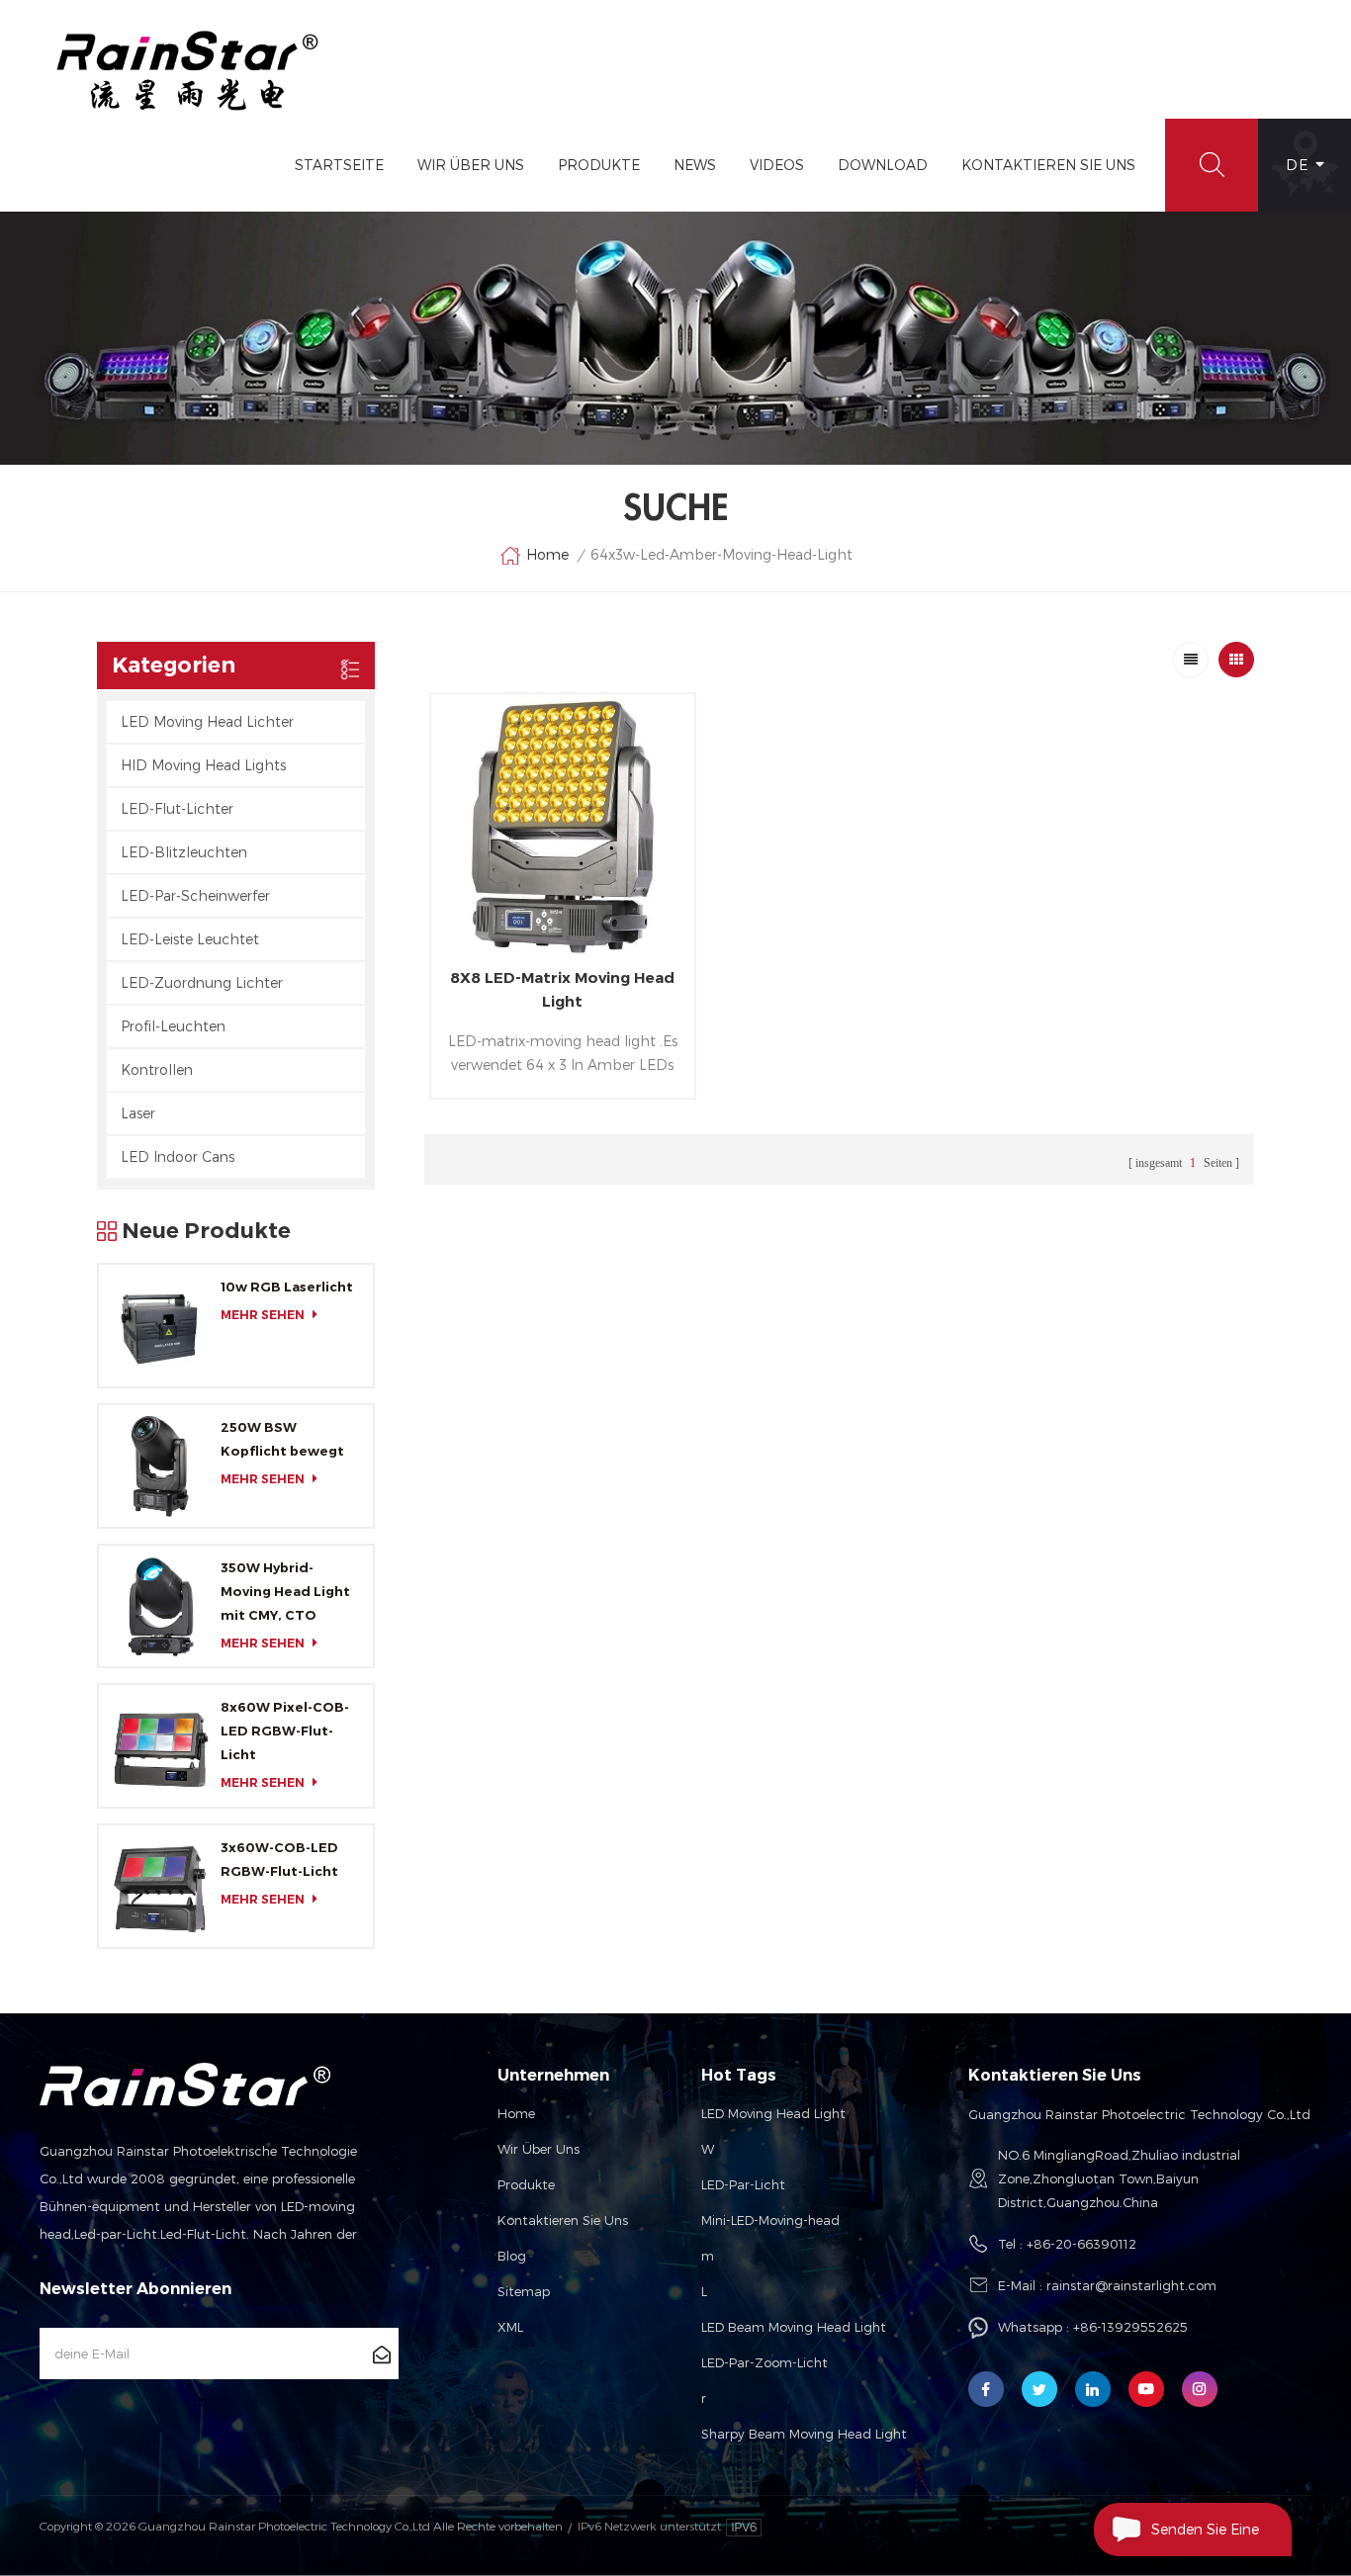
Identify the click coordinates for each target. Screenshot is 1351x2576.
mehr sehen (263, 1315)
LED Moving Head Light (773, 2113)
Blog (512, 2256)
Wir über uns (539, 2149)
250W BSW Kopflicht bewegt (282, 1439)
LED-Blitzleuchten (184, 852)
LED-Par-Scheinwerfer (195, 895)
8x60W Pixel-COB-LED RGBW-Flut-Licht (285, 1731)
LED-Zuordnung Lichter (202, 982)
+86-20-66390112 (1081, 2244)
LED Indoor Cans (178, 1156)
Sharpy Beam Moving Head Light (804, 2434)
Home (547, 554)
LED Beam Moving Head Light (794, 2327)
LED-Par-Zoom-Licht (765, 2362)
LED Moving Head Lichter (207, 721)
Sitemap (524, 2291)
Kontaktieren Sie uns (563, 2220)
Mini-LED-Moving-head (770, 2220)
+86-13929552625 (1130, 2327)
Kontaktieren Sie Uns (1048, 165)
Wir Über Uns (471, 165)
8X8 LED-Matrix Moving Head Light (562, 989)
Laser (138, 1113)
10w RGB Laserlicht (287, 1287)
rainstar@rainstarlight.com (1131, 2285)
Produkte (599, 165)
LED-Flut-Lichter (177, 808)
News (695, 165)
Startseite (339, 165)
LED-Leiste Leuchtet (190, 939)
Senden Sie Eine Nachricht (1205, 2538)
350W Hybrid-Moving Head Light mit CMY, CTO (285, 1591)
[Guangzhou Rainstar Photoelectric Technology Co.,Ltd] (188, 71)
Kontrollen (157, 1069)
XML (510, 2327)
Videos (777, 165)
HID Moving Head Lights (203, 765)
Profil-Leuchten (173, 1026)
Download (883, 165)
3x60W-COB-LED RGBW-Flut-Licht (279, 1859)
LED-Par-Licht (743, 2184)
